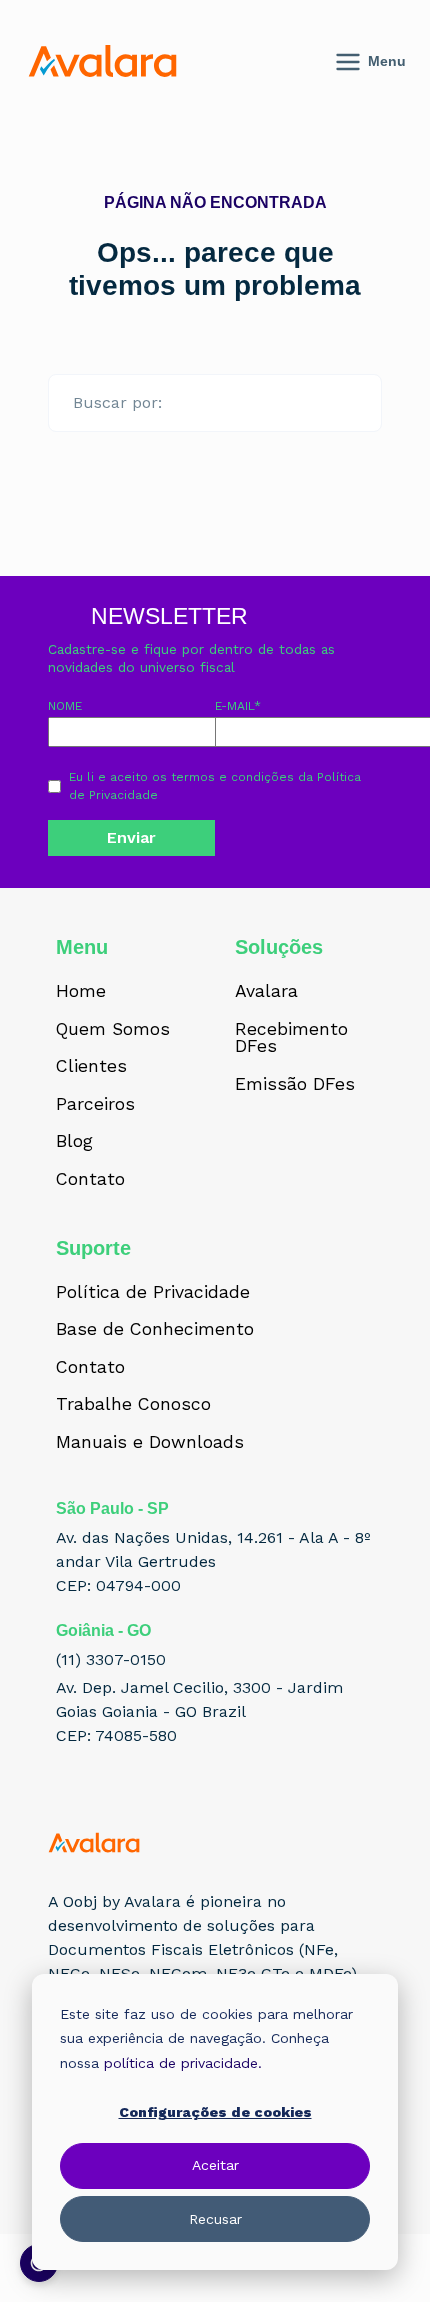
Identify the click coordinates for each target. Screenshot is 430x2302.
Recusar (215, 2219)
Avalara (266, 992)
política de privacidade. (183, 2063)
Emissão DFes (295, 1085)
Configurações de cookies (215, 2112)
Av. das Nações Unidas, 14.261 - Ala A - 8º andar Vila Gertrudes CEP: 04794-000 (213, 1561)
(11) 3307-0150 (111, 1659)
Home (81, 992)
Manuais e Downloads (150, 1443)
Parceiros (95, 1105)
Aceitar (215, 2165)
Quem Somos (113, 1030)
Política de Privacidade (153, 1293)
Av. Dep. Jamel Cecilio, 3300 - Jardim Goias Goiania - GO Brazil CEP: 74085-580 (199, 1711)
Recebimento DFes (291, 1038)
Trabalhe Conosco (133, 1405)
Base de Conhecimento (155, 1330)
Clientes (91, 1067)
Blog (74, 1142)
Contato (90, 1180)
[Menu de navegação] (391, 62)
